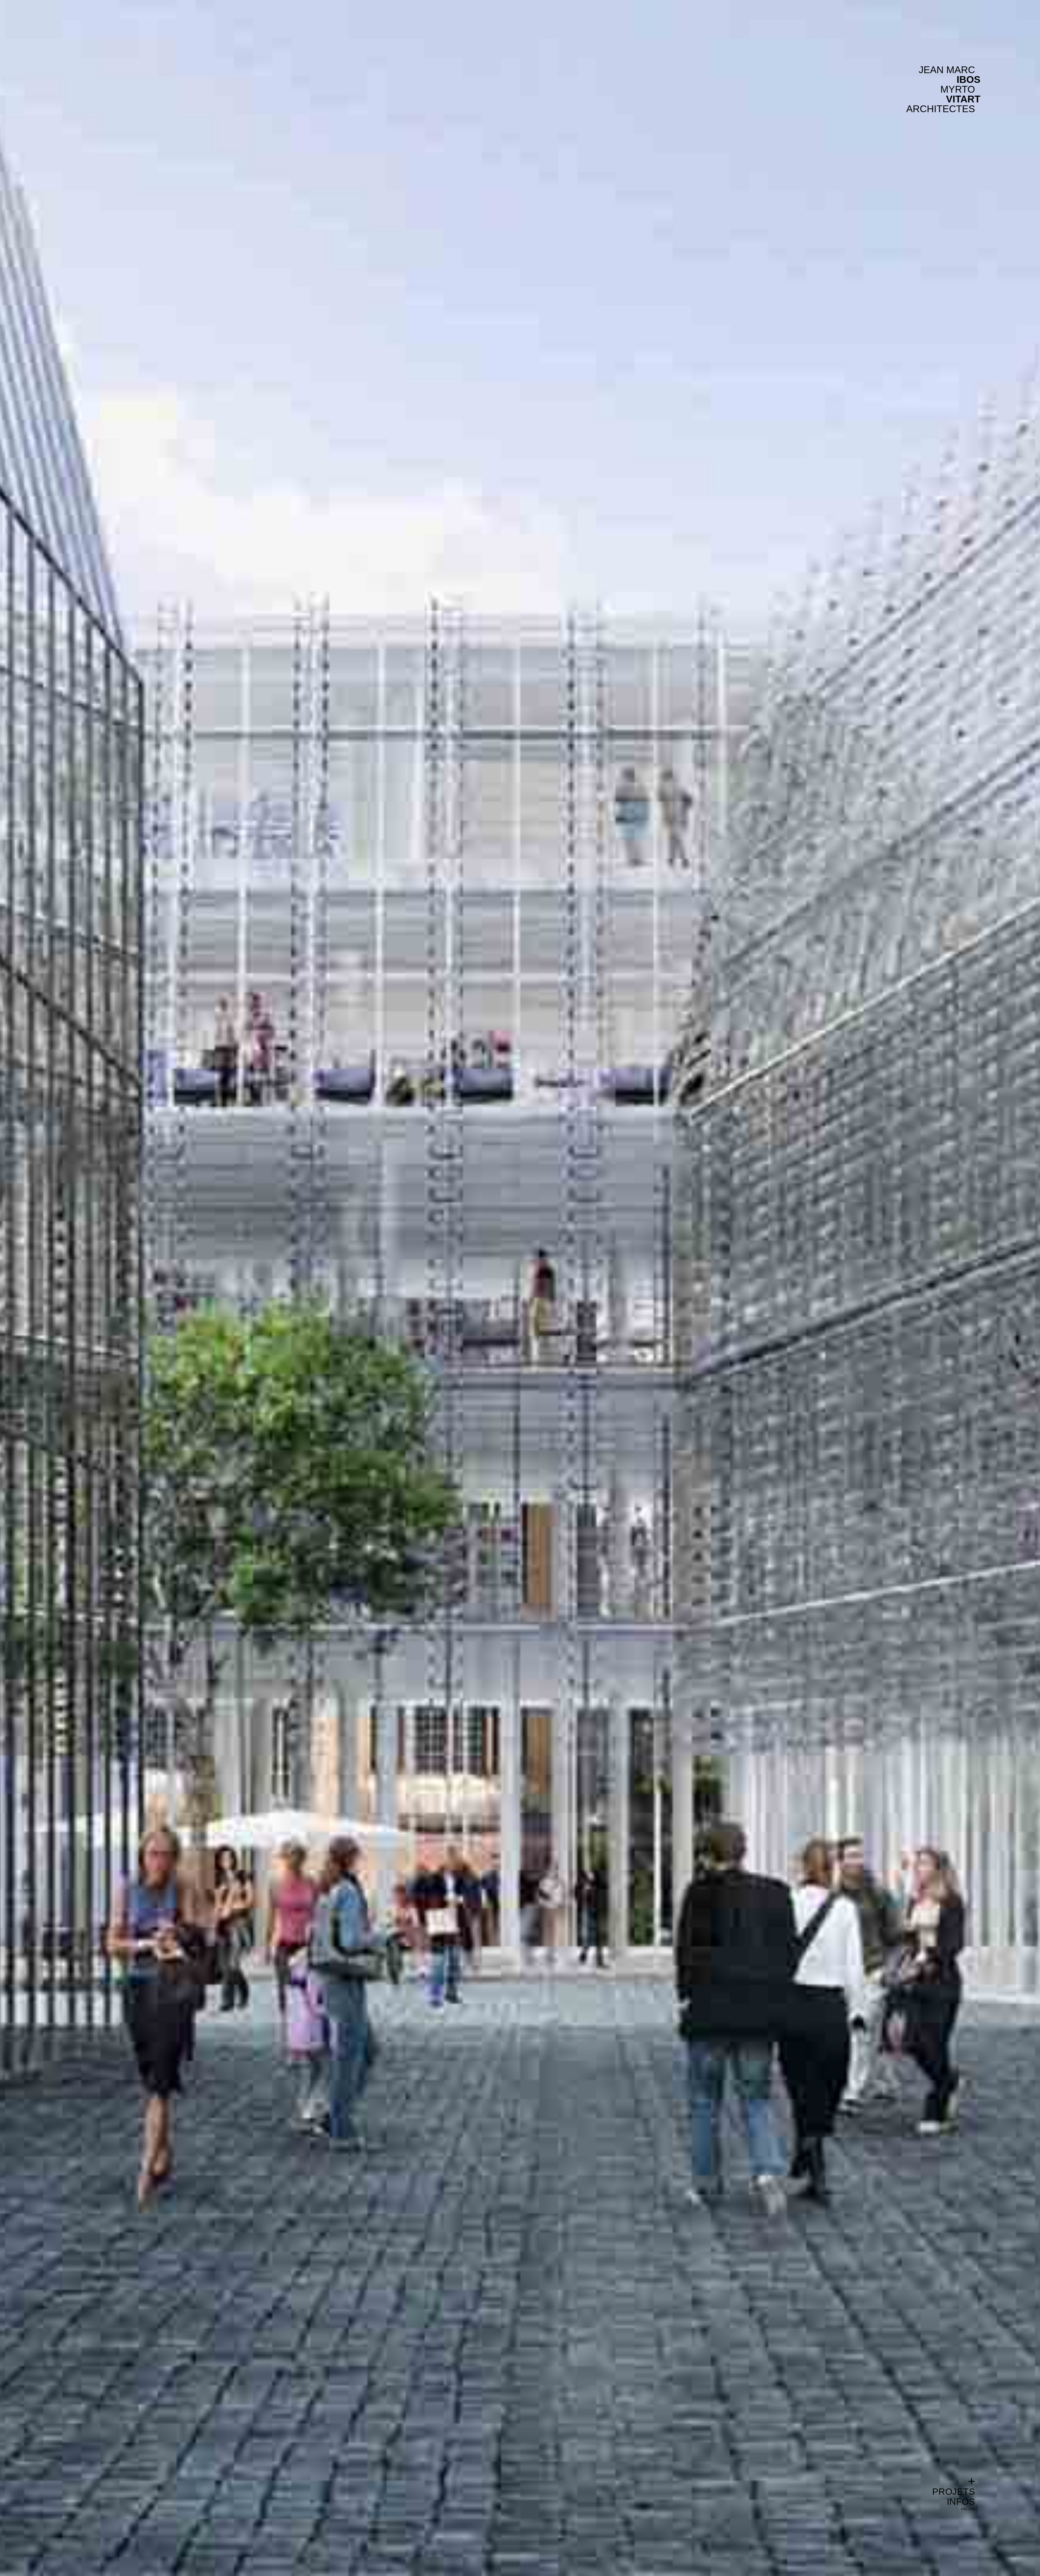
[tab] (954, 2481)
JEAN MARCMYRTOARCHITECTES (941, 89)
